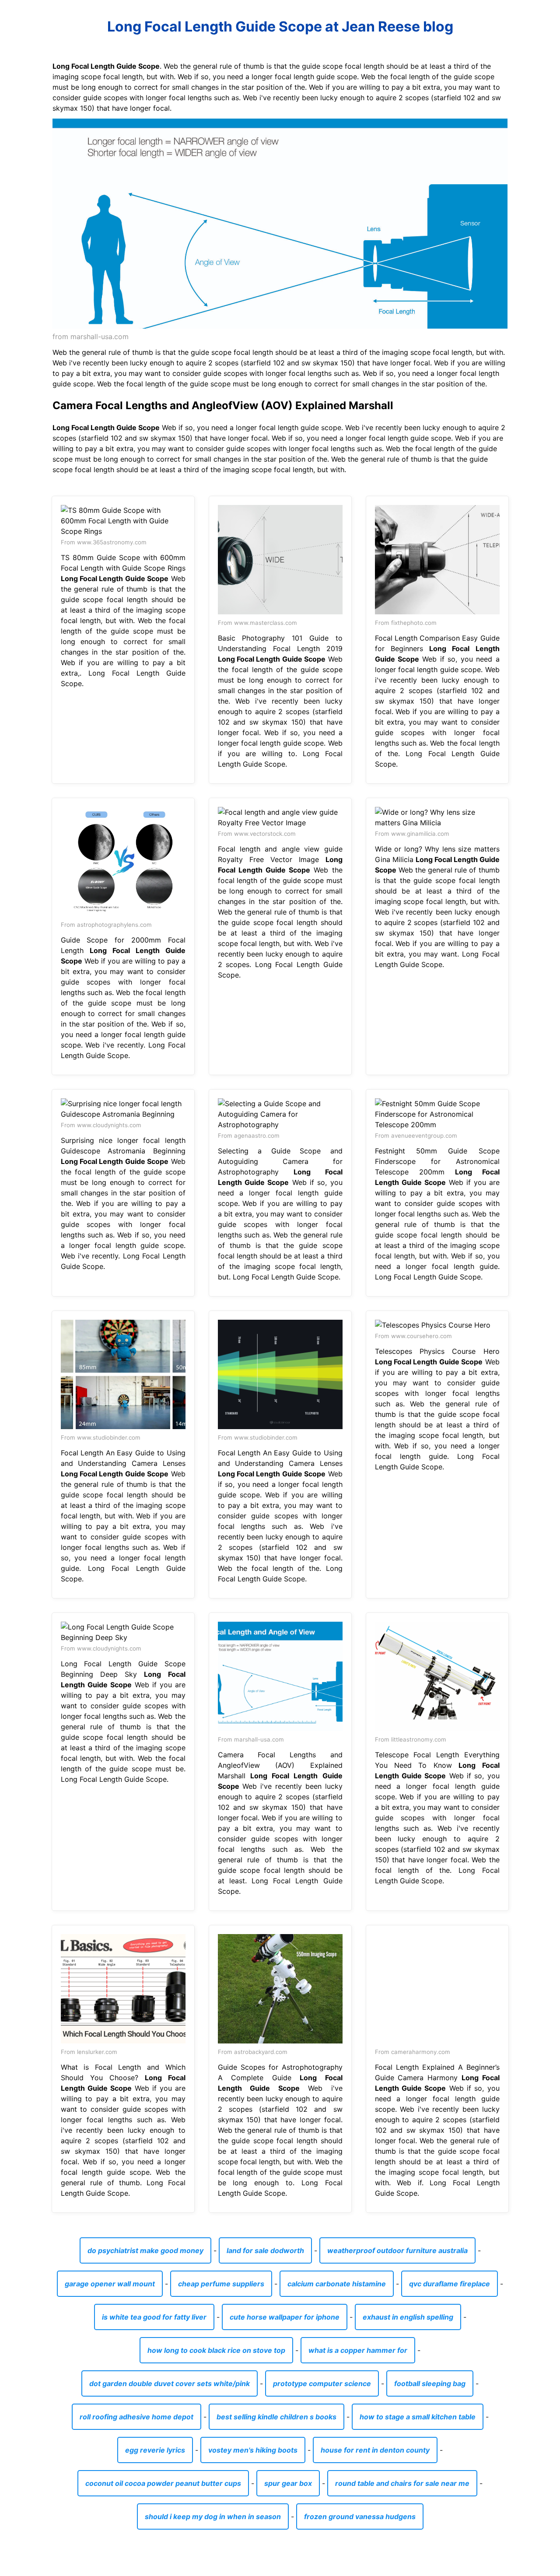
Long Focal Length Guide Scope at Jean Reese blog (280, 26)
